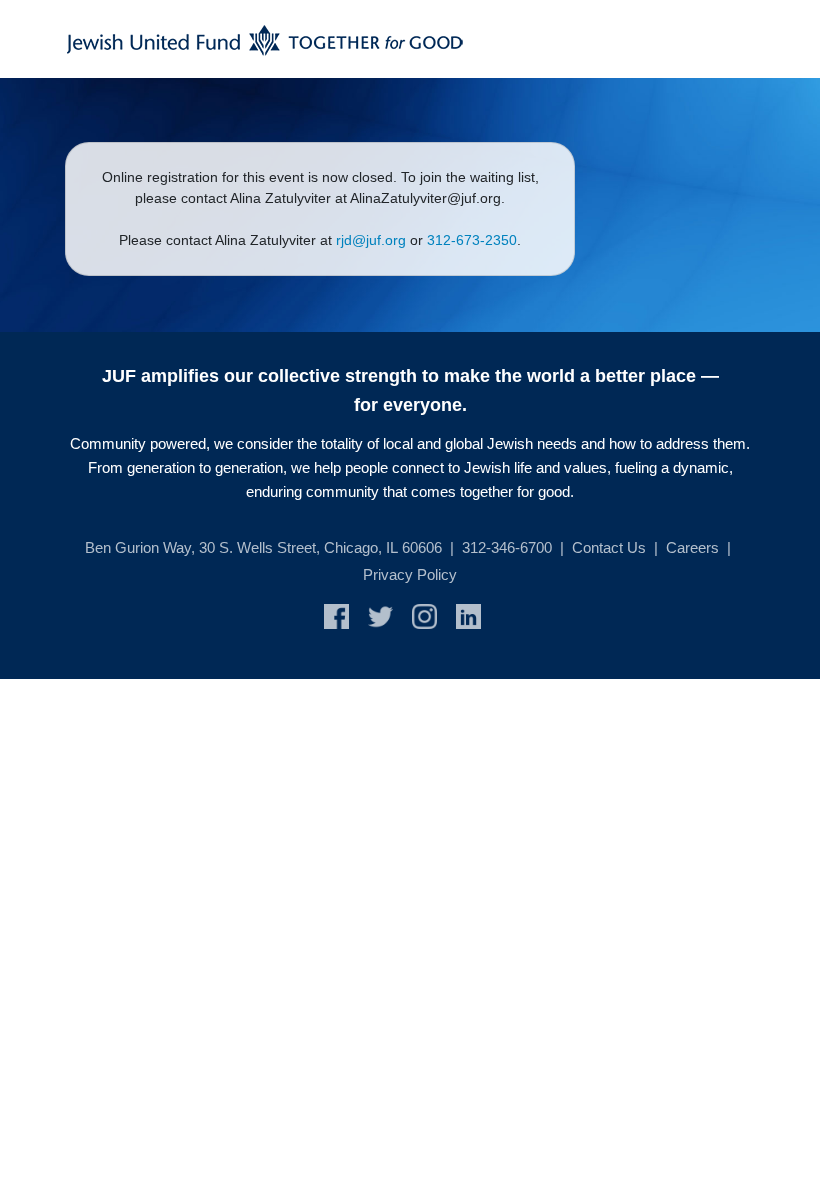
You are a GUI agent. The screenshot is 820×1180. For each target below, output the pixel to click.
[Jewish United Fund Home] (265, 39)
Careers (692, 547)
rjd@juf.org (371, 240)
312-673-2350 (472, 240)
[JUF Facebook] (346, 615)
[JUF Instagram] (434, 615)
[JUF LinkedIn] (476, 615)
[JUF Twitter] (390, 615)
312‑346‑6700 (507, 547)
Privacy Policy (410, 574)
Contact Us (609, 547)
